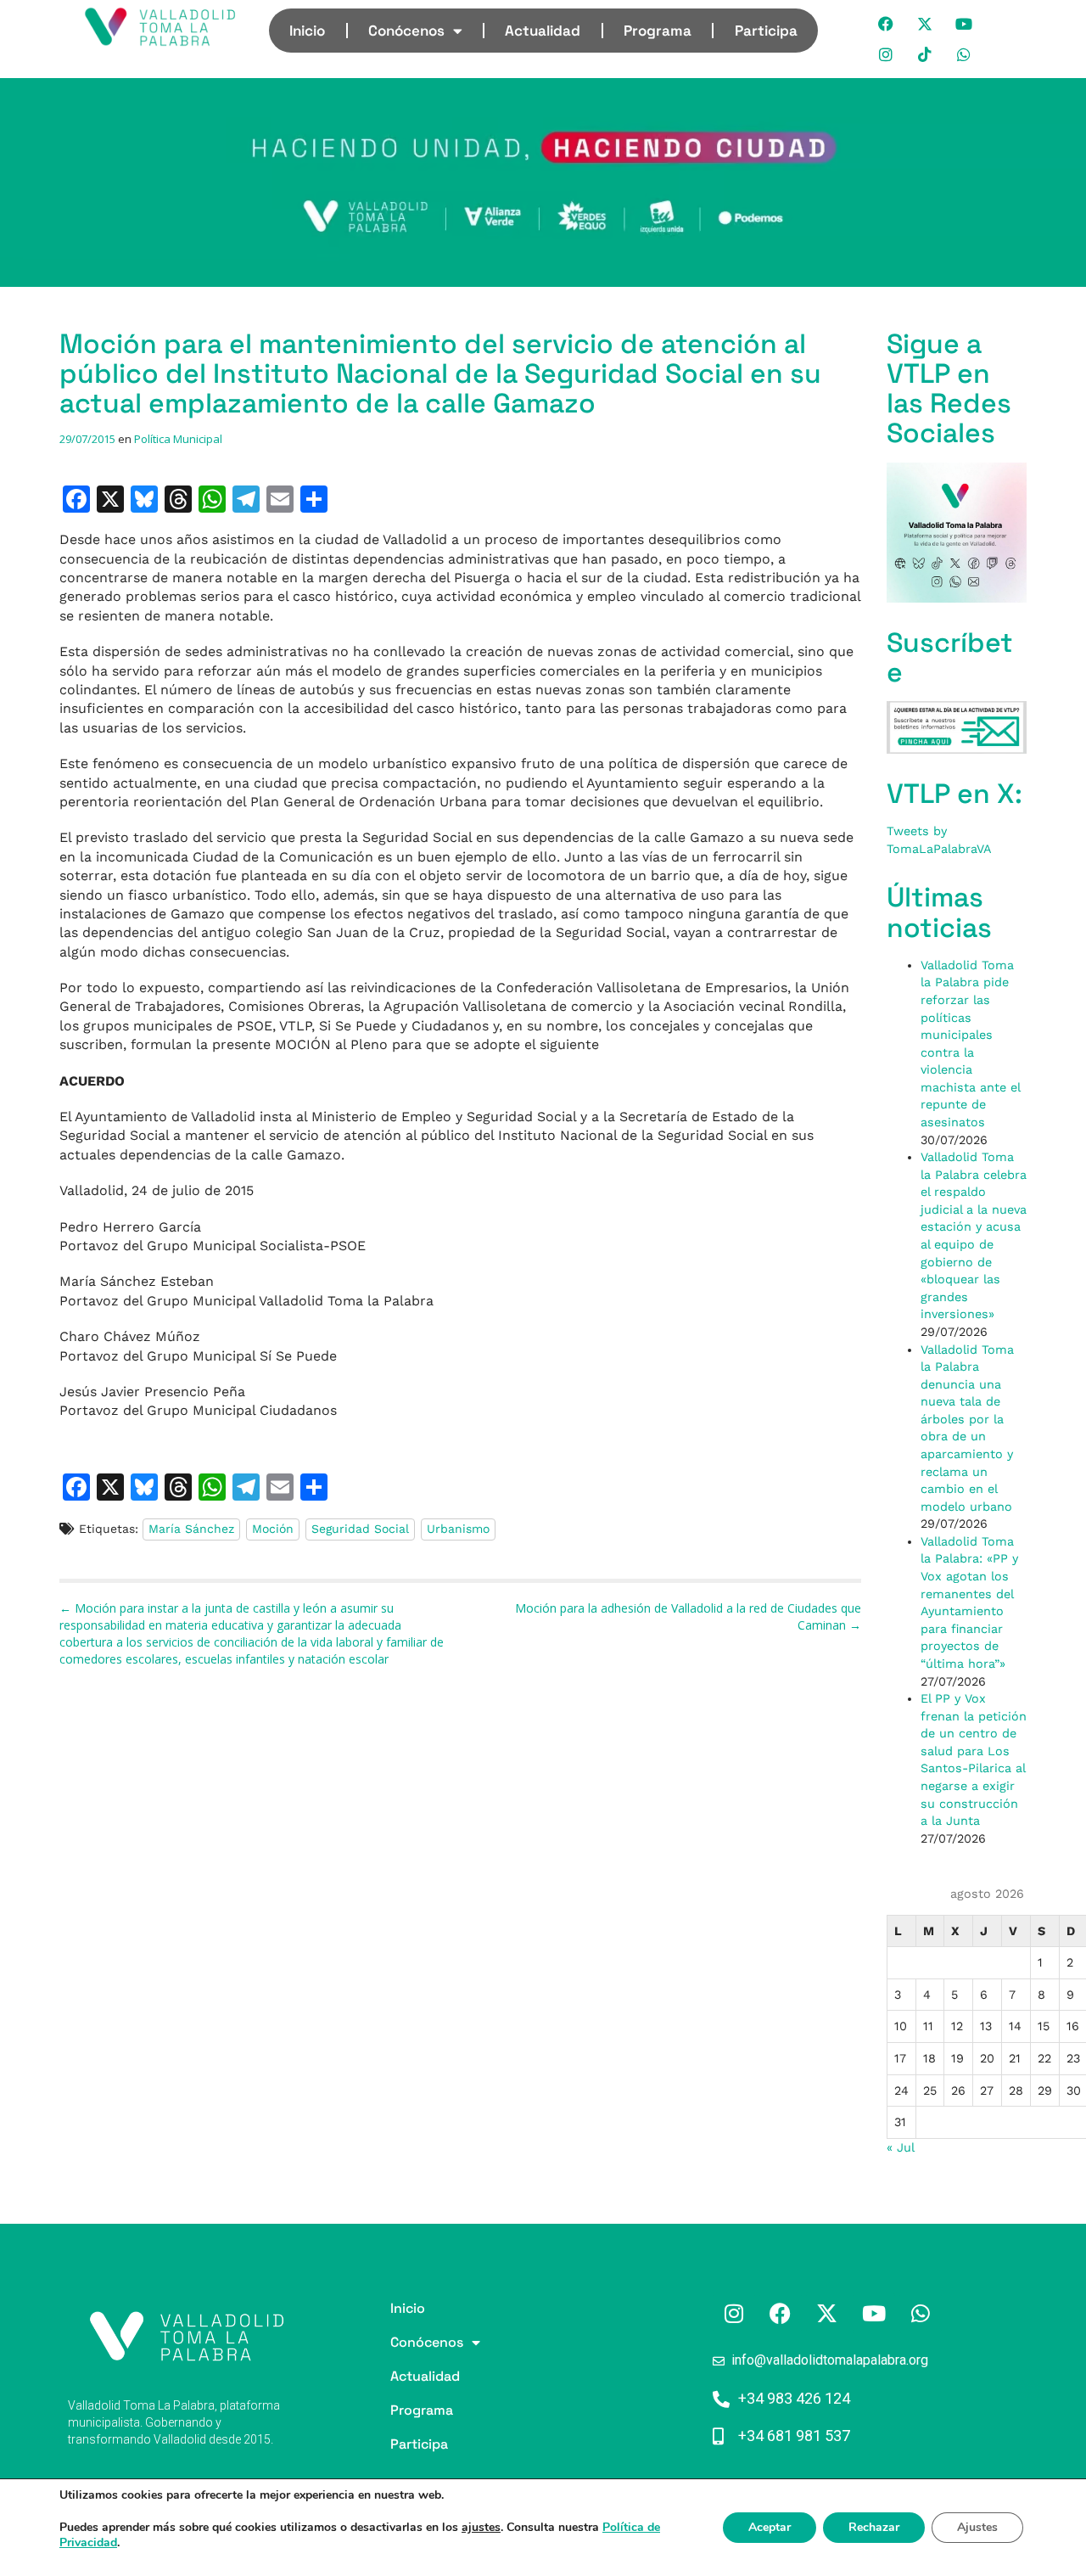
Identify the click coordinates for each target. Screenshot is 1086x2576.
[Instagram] (887, 54)
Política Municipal (178, 439)
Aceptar (770, 2527)
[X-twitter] (926, 24)
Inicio (307, 31)
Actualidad (543, 31)
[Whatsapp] (965, 54)
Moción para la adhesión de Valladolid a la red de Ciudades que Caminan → (688, 1616)
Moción (273, 1529)
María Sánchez (191, 1529)
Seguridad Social (360, 1529)
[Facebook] (887, 24)
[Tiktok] (926, 54)
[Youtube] (965, 24)
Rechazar (874, 2527)
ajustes (481, 2528)
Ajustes (977, 2527)
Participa (766, 31)
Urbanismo (458, 1529)
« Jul (900, 2147)
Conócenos (406, 31)
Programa (658, 31)
